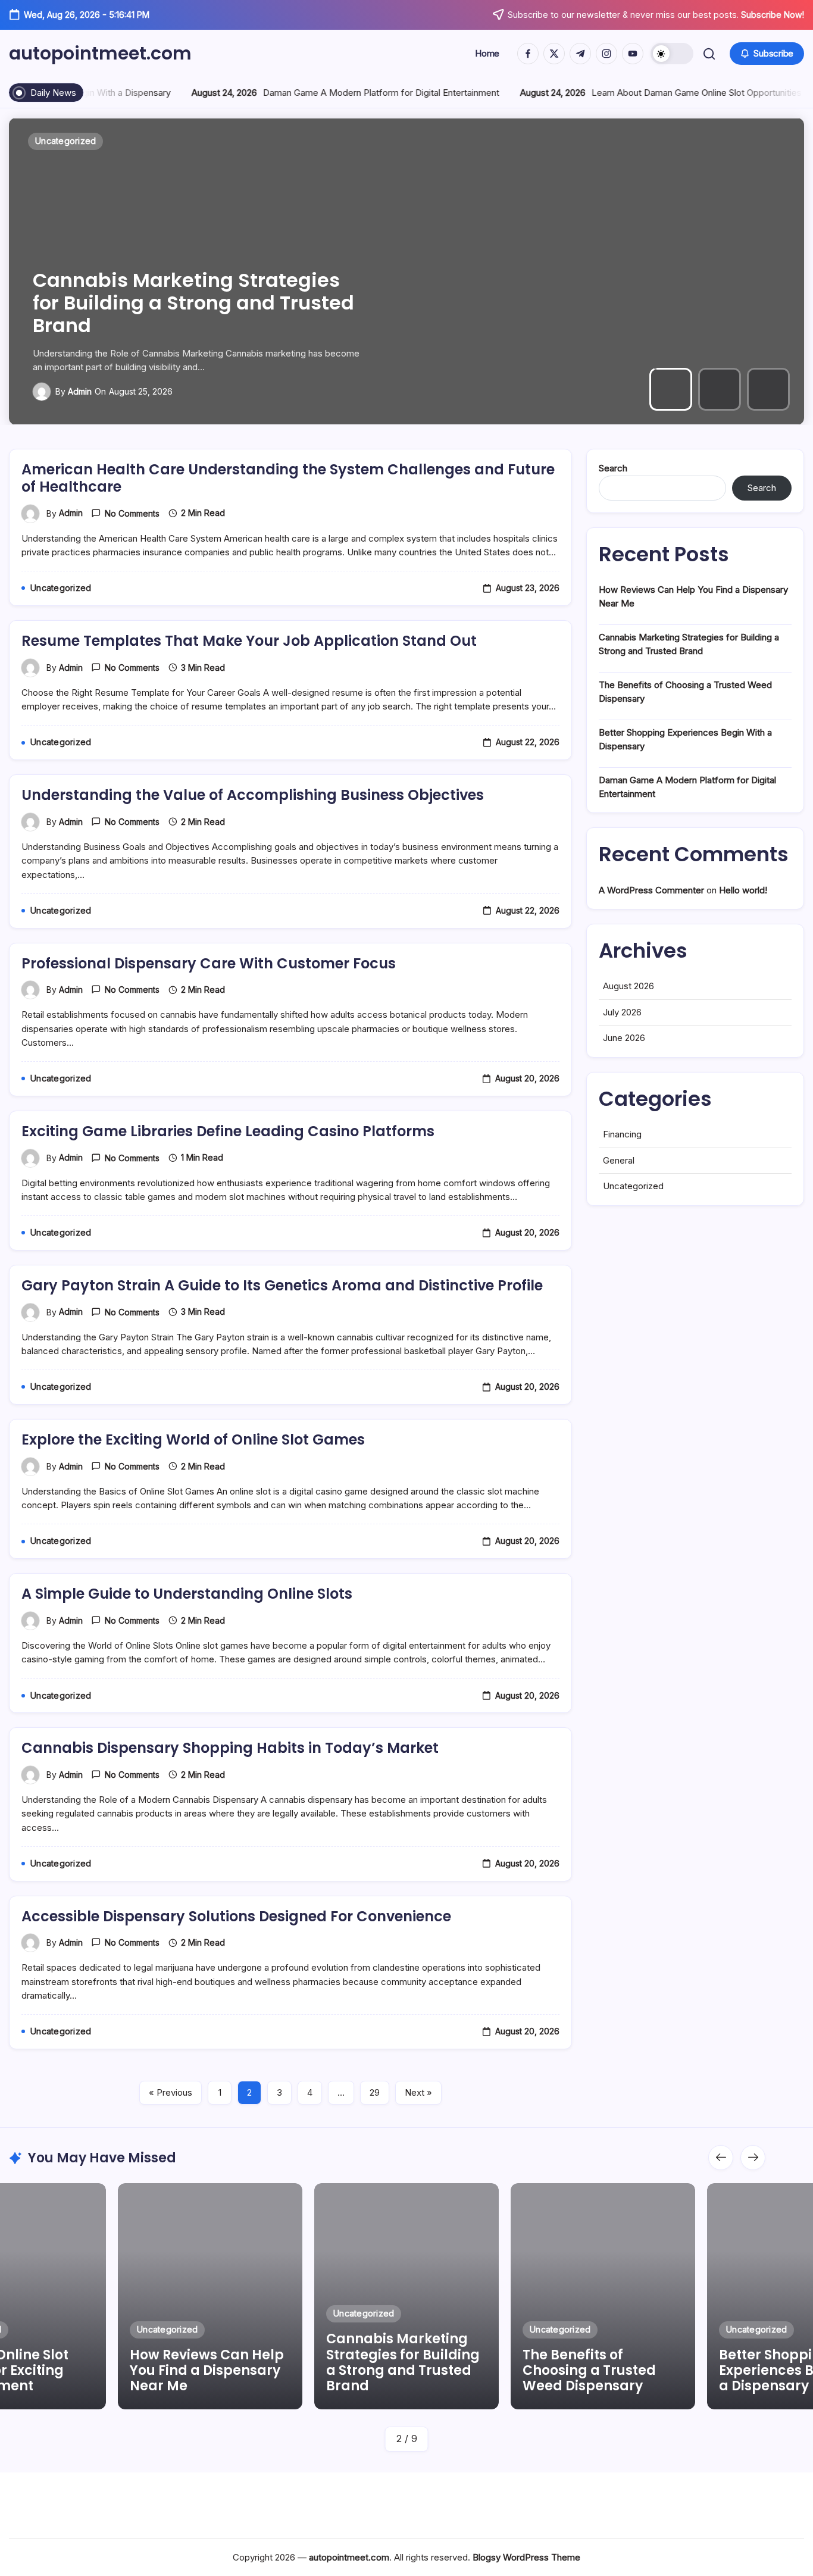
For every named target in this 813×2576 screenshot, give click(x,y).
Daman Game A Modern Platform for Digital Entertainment (191, 93)
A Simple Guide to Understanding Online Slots (187, 1594)
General (619, 1160)
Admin (79, 391)
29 (375, 2092)
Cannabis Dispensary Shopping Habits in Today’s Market (230, 1748)
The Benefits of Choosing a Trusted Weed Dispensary (161, 314)
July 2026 (622, 1012)
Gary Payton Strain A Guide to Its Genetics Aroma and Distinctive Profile (282, 1285)
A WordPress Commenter (651, 890)
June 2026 (624, 1038)
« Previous (171, 2092)
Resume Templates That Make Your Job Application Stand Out (249, 641)
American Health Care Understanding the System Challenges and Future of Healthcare (288, 478)
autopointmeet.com (100, 53)
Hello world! (743, 890)
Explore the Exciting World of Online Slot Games (193, 1439)
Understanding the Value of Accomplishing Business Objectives (253, 795)
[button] (672, 54)
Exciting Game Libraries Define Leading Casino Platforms (228, 1131)
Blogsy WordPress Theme (526, 2557)
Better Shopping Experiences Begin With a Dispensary (602, 2371)
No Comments (132, 513)
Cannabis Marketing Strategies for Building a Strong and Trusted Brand (207, 2362)
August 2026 (628, 986)
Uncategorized (633, 1186)
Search (613, 468)
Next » (418, 2092)
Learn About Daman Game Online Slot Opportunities (506, 93)
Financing (622, 1134)
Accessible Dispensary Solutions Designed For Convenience (236, 1916)
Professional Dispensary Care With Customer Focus (209, 963)
